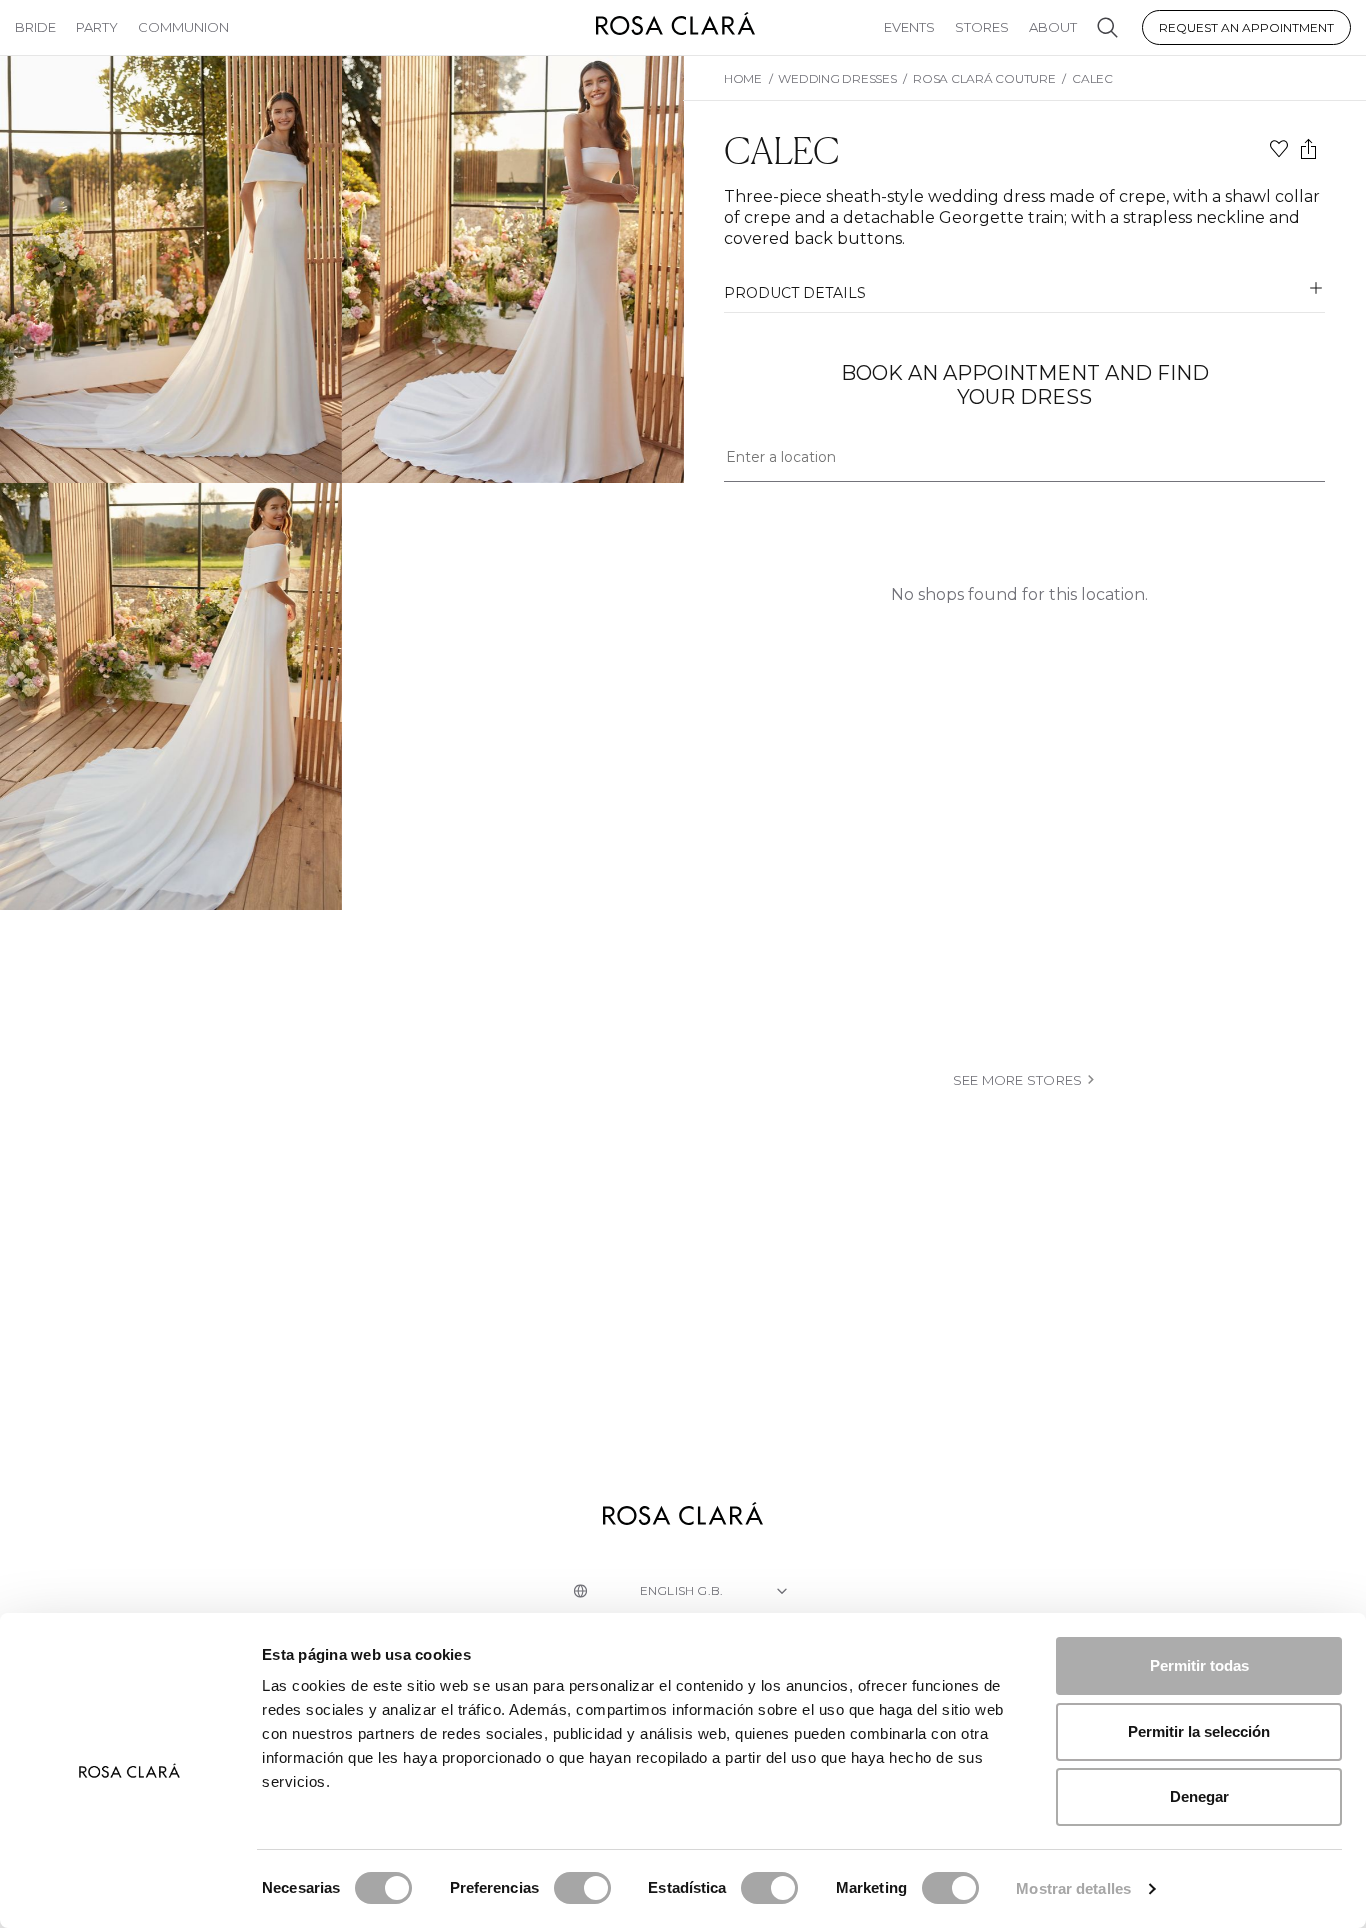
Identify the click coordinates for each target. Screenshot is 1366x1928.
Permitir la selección (1199, 1731)
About (1053, 27)
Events (909, 27)
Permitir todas (1199, 1665)
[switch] (582, 1888)
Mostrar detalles (1073, 1888)
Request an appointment (1246, 27)
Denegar (1199, 1796)
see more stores (1018, 1080)
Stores (982, 27)
